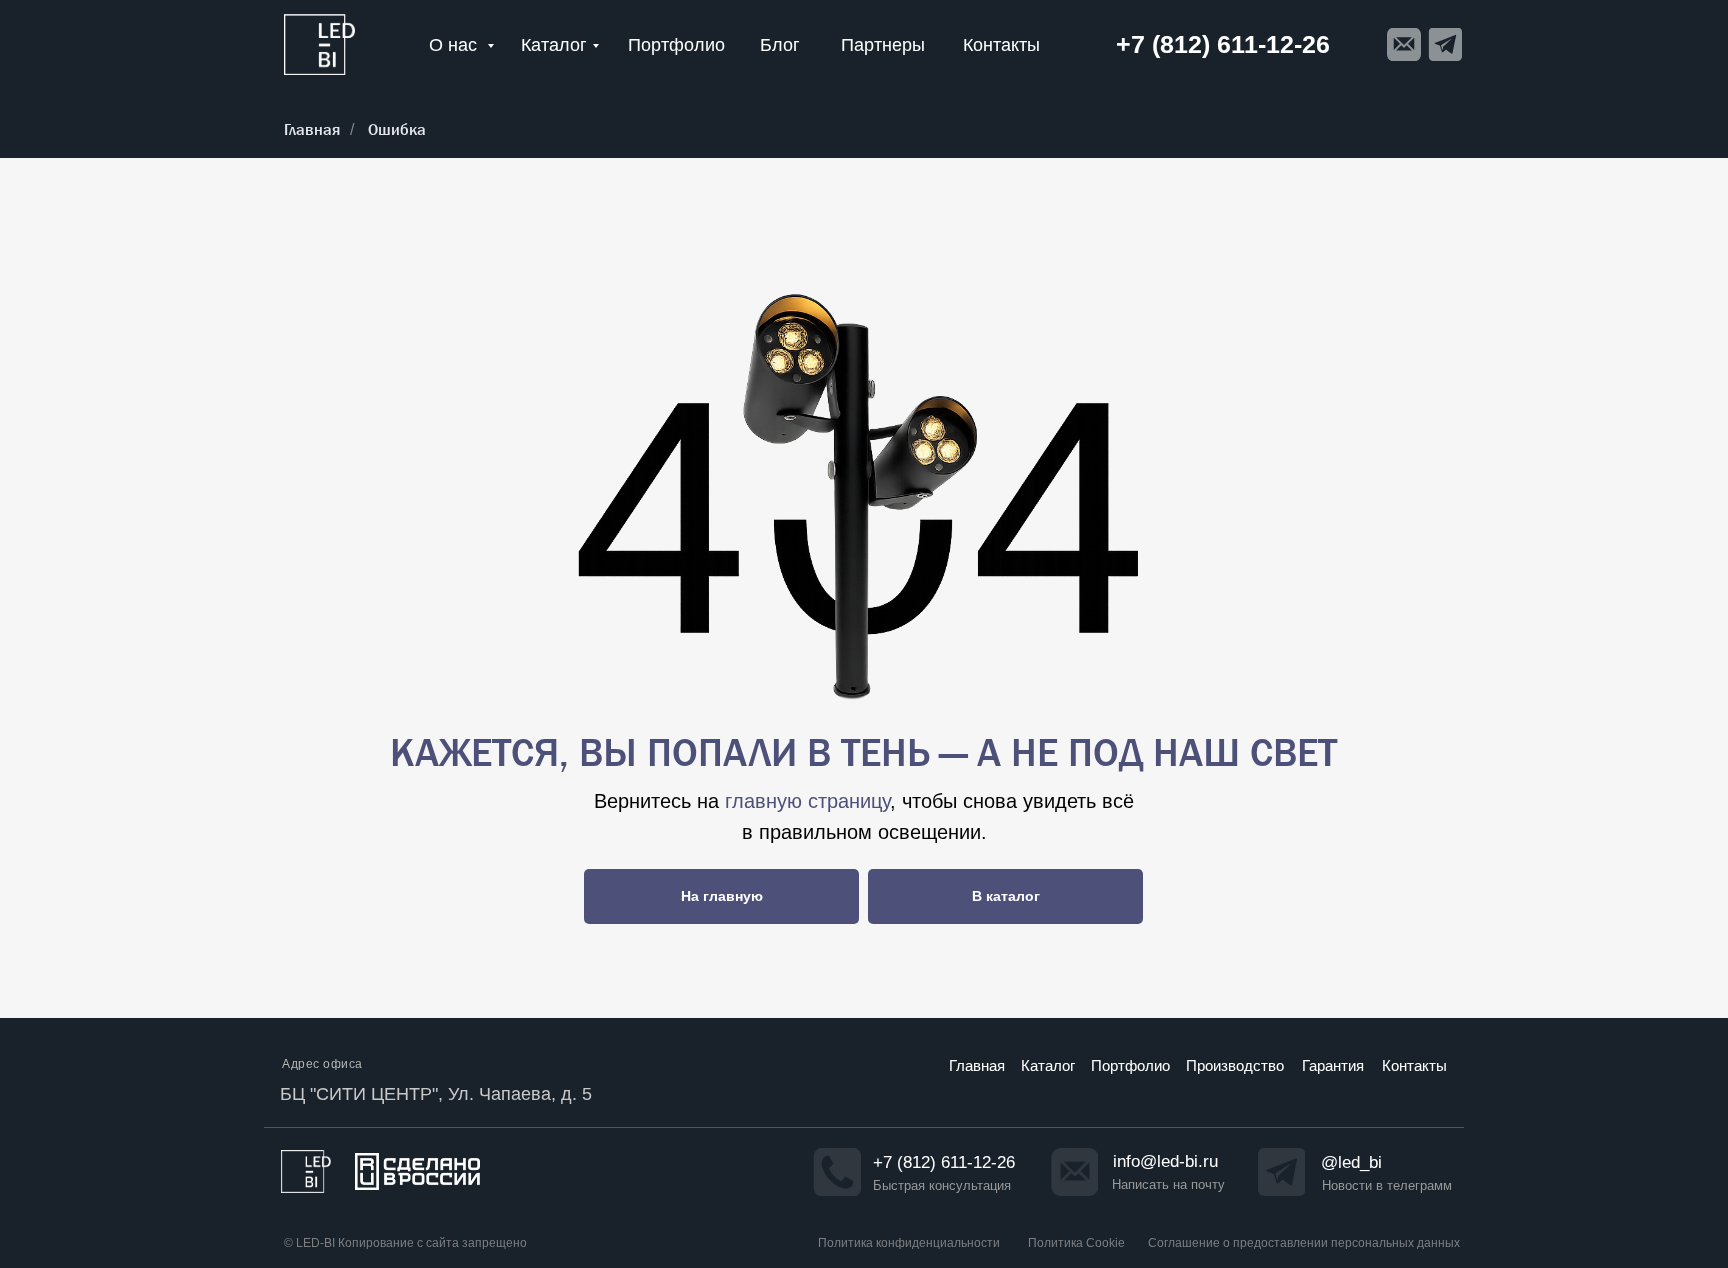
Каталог (554, 45)
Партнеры (883, 45)
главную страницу (807, 801)
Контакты (1001, 45)
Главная (312, 129)
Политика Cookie (1076, 1243)
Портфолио (676, 45)
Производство (1235, 1065)
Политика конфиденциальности (909, 1243)
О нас (455, 45)
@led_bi (1351, 1162)
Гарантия (1333, 1065)
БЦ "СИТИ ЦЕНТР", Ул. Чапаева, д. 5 (436, 1094)
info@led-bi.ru (1165, 1161)
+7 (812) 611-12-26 (944, 1162)
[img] (319, 44)
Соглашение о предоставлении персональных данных (1304, 1243)
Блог (780, 45)
